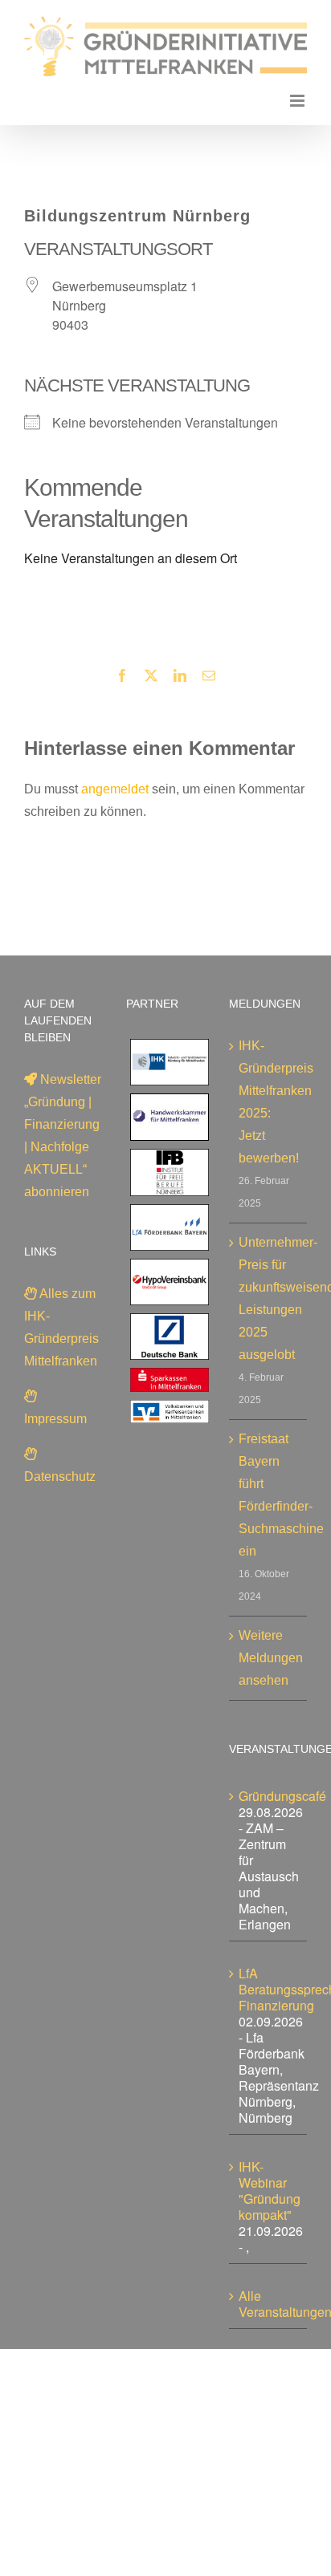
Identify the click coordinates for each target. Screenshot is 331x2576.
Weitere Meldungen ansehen (269, 1658)
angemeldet (115, 789)
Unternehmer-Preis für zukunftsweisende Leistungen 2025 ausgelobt (269, 1298)
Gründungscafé (282, 1796)
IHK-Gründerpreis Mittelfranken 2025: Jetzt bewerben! (269, 1102)
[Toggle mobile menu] (298, 101)
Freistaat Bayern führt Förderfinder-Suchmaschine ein (269, 1495)
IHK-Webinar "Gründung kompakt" (270, 2191)
